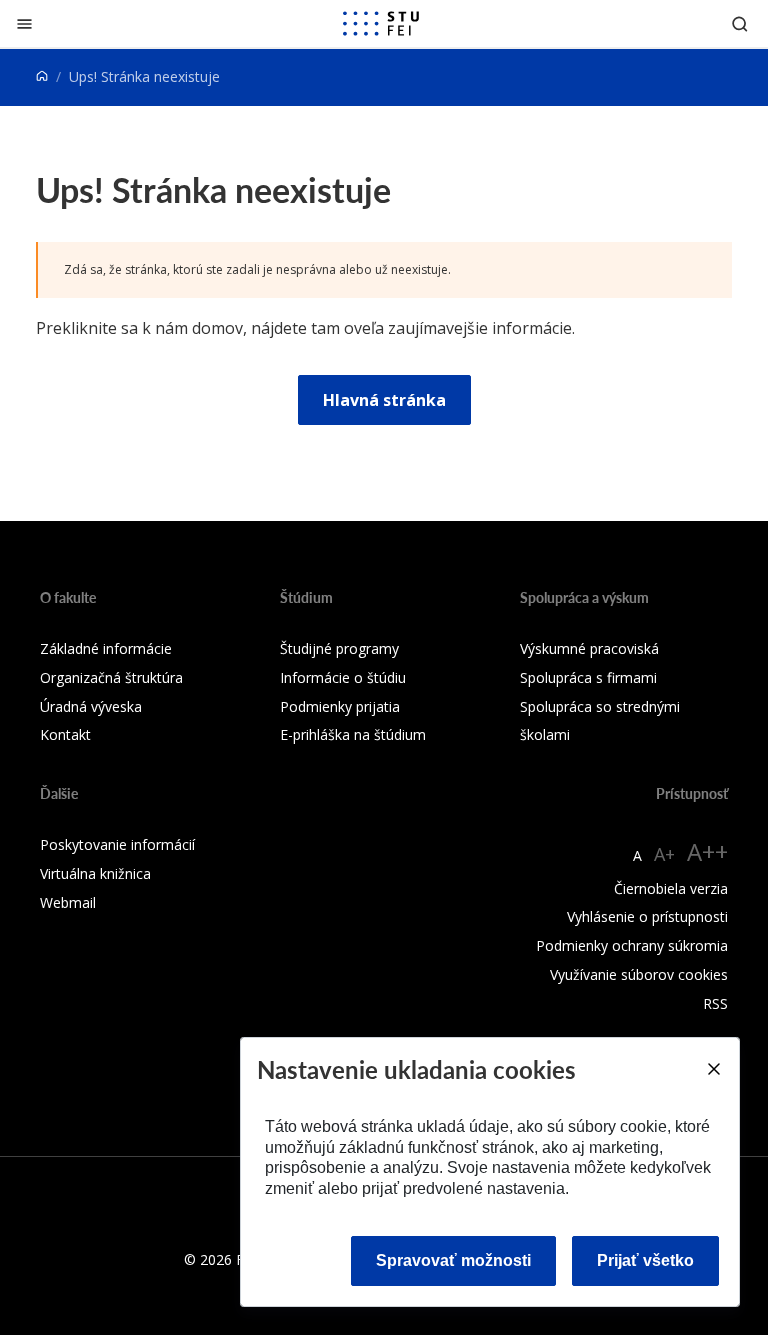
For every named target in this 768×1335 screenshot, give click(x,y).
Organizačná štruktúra (111, 677)
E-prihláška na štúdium (353, 734)
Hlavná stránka (384, 400)
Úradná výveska (91, 706)
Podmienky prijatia (340, 706)
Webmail (68, 902)
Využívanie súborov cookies (639, 974)
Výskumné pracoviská (589, 648)
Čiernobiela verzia (671, 888)
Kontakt (65, 734)
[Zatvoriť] (24, 23)
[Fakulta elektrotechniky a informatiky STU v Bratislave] (381, 24)
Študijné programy (339, 648)
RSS (715, 1003)
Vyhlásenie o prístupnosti (647, 916)
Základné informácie (106, 648)
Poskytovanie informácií (117, 844)
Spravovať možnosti (453, 1260)
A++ (707, 851)
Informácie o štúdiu (343, 677)
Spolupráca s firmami (588, 677)
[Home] (42, 76)
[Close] (713, 1069)
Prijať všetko (645, 1260)
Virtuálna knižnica (95, 873)
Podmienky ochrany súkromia (632, 945)
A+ (664, 854)
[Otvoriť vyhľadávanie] (740, 23)
